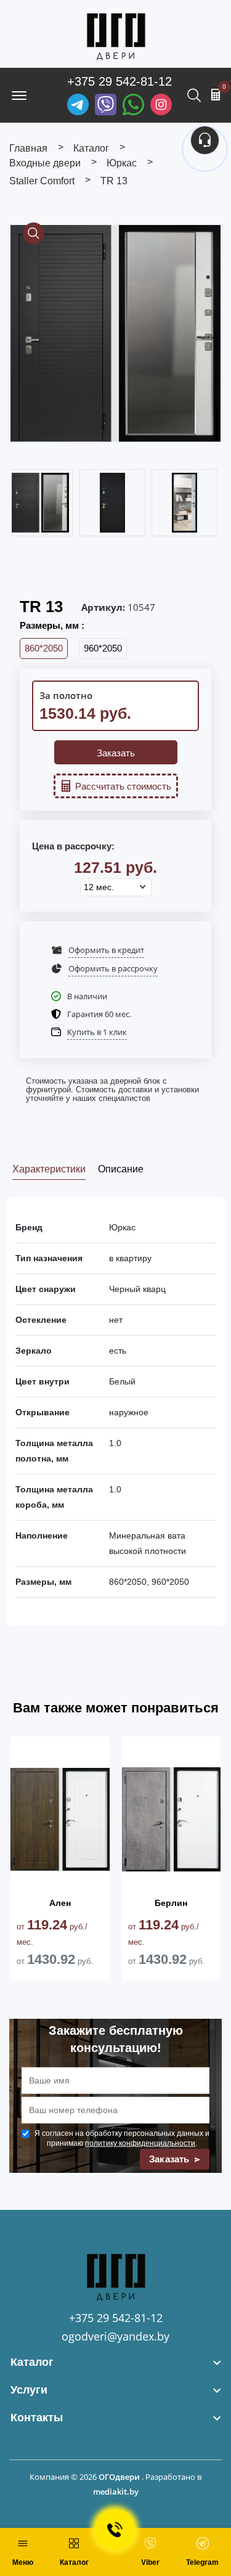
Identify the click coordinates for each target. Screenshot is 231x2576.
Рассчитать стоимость (123, 786)
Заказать (116, 753)
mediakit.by (116, 2492)
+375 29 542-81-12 (120, 81)
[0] (216, 94)
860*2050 (44, 648)
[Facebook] (133, 104)
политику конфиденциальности (140, 2143)
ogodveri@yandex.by (115, 2336)
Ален (60, 1903)
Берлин (171, 1903)
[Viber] (106, 104)
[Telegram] (78, 104)
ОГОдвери (119, 2477)
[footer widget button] (115, 2362)
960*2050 (103, 648)
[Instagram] (161, 104)
